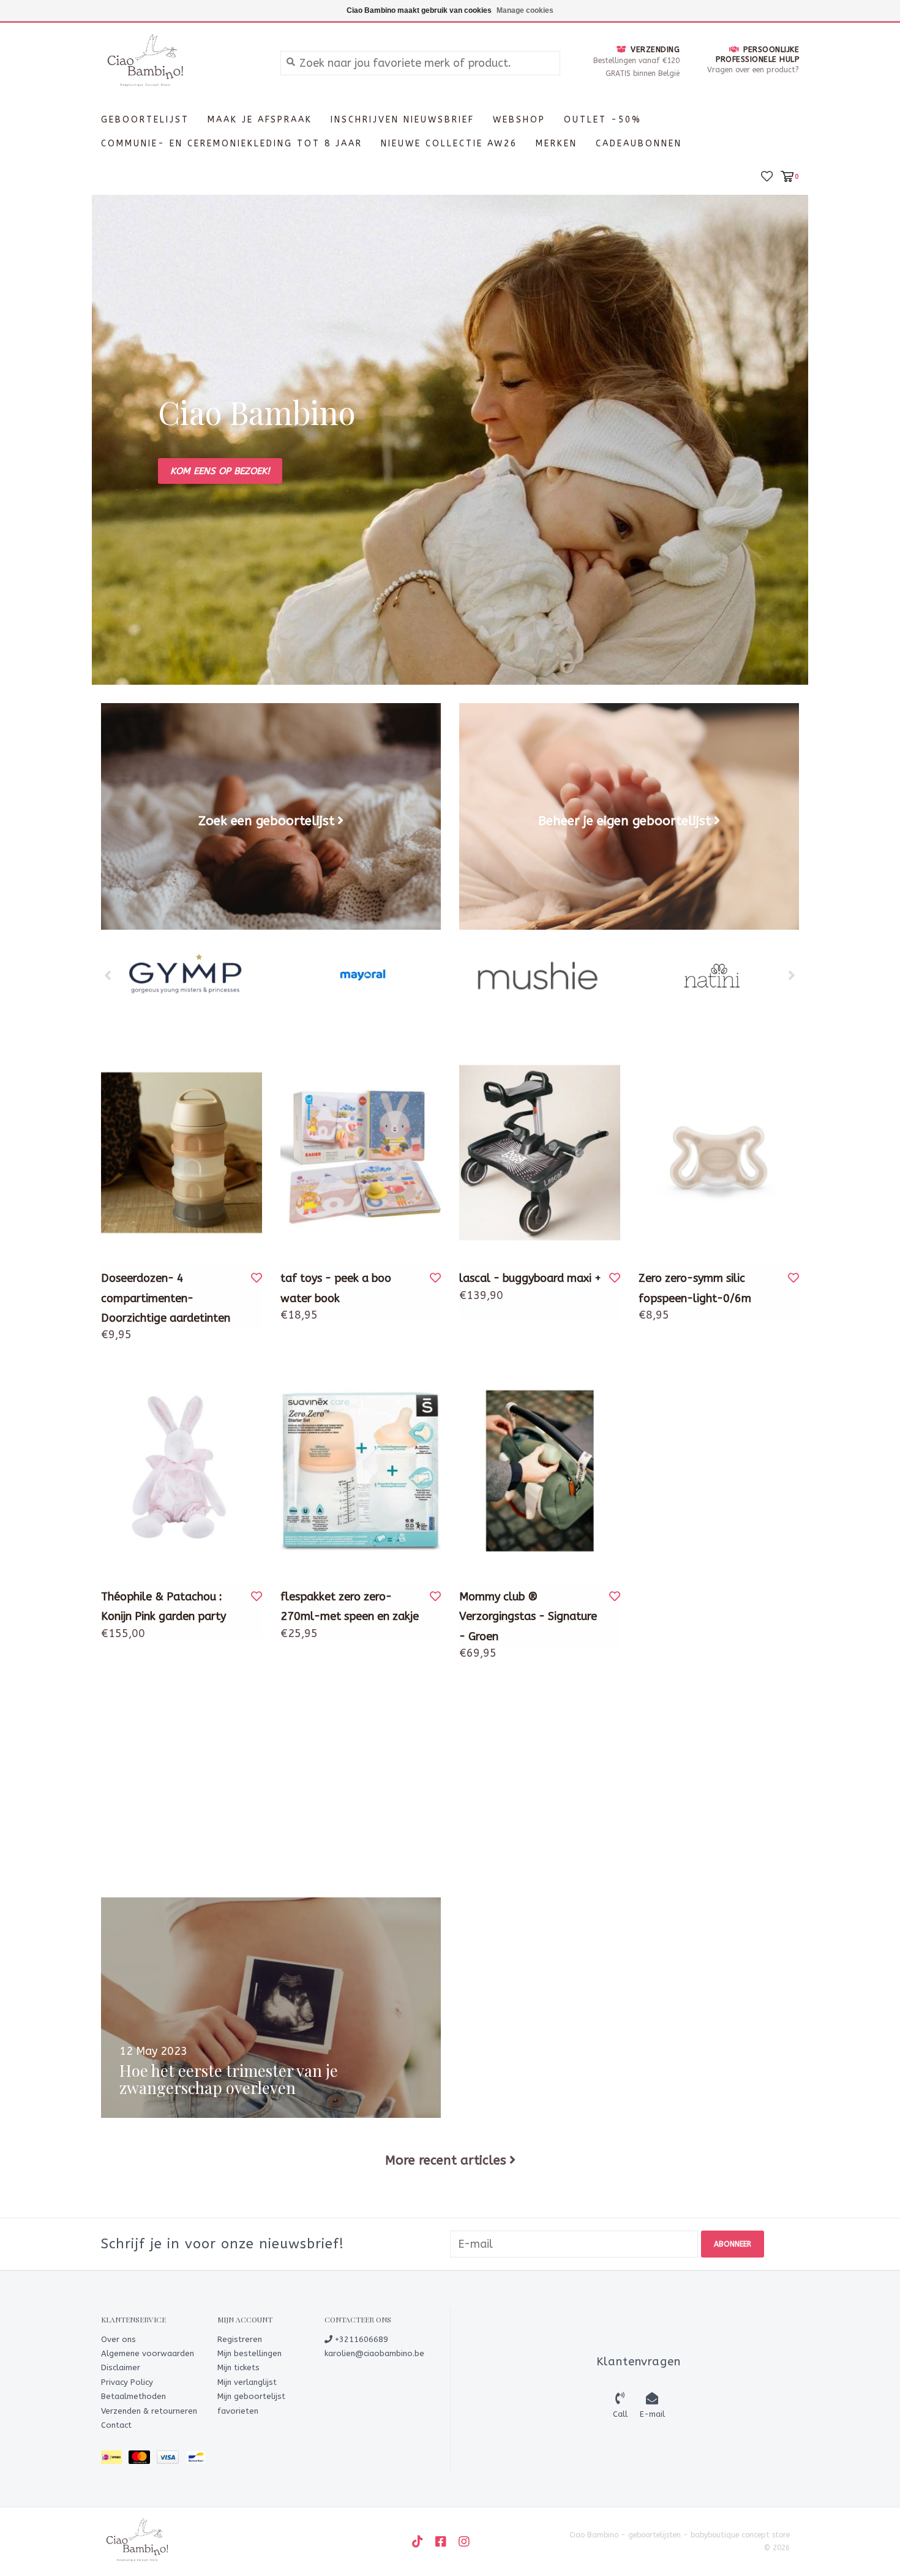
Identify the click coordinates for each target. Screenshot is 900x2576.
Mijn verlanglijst (247, 2382)
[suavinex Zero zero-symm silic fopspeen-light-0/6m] (719, 1153)
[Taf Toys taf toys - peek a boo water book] (361, 1153)
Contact (116, 2425)
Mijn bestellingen (249, 2353)
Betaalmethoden (133, 2396)
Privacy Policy (127, 2382)
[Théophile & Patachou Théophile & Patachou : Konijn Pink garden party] (182, 1471)
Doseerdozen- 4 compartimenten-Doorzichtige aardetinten (166, 1298)
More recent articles (446, 2160)
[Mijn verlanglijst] (767, 175)
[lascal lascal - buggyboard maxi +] (540, 1153)
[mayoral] (189, 976)
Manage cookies (525, 10)
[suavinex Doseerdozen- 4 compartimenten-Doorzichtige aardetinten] (182, 1153)
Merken (557, 144)
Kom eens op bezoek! (220, 471)
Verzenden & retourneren (149, 2411)
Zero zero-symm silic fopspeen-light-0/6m (695, 1288)
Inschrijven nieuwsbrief (403, 120)
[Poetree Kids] (713, 976)
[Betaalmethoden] (115, 2460)
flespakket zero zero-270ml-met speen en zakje (350, 1606)
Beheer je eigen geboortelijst (624, 821)
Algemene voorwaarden (148, 2353)
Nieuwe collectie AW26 (449, 144)
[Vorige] (108, 975)
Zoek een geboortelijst (266, 821)
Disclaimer (121, 2367)
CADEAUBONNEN (639, 144)
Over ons (118, 2339)
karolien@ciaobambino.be (374, 2353)
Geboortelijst (145, 120)
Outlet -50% (603, 120)
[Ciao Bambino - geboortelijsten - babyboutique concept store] (182, 62)
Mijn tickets (238, 2367)
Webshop (519, 120)
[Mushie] (364, 976)
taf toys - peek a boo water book (336, 1288)
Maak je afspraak (260, 120)
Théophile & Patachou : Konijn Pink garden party (163, 1606)
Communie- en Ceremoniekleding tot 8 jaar (232, 144)
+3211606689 (360, 2339)
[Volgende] (792, 975)
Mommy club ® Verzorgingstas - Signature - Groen (528, 1617)
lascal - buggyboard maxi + (530, 1278)
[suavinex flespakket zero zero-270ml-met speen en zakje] (361, 1471)
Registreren (240, 2339)
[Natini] (538, 976)
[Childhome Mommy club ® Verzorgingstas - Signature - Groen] (540, 1471)
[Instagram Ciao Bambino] (464, 2542)
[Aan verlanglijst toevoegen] (257, 1278)
